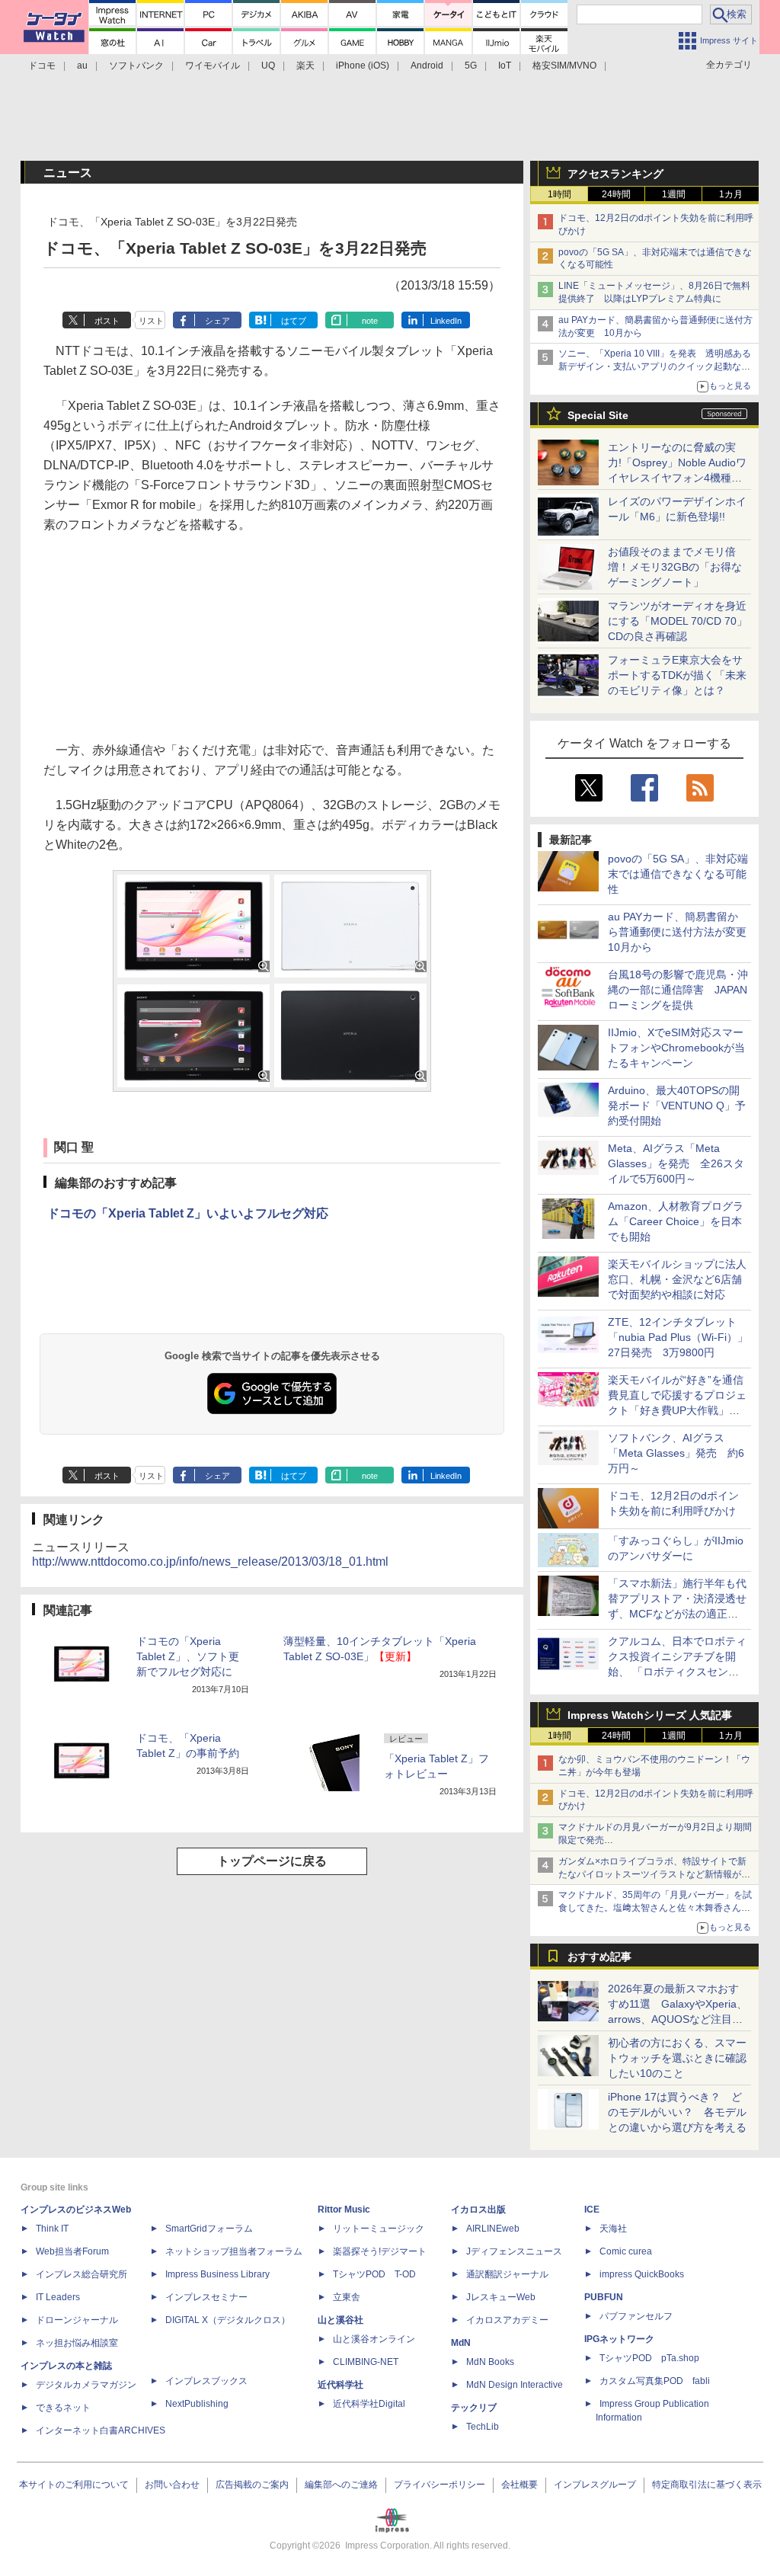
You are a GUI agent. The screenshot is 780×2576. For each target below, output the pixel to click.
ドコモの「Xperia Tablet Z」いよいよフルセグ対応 (188, 1213)
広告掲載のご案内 (252, 2485)
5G (471, 66)
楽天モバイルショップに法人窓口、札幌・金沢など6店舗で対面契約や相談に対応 (677, 1279)
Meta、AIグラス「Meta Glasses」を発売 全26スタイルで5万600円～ (676, 1163)
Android (427, 66)
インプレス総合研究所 (82, 2274)
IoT (505, 66)
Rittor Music (344, 2210)
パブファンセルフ (636, 2316)
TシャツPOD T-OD (374, 2274)
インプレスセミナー (206, 2297)
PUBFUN (604, 2297)
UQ (268, 66)
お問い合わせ (172, 2485)
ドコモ (42, 66)
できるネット (63, 2408)
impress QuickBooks (642, 2274)
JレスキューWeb (501, 2297)
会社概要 (519, 2485)
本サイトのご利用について (74, 2485)
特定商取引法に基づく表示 (707, 2485)
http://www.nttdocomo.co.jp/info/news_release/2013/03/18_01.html (210, 1562)
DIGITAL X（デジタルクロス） (228, 2320)
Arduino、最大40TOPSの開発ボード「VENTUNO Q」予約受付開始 (677, 1106)
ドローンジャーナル (77, 2320)
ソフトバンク (136, 66)
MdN (461, 2343)
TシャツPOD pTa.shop (649, 2358)
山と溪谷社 (340, 2320)
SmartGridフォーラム (209, 2229)
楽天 (305, 66)
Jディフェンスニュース (514, 2251)
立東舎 (347, 2297)
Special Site (598, 415)
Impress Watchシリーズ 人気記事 (650, 1715)
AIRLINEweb (493, 2229)
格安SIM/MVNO (564, 66)
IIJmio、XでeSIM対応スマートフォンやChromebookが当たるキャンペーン (676, 1048)
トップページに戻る (272, 1861)
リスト (151, 321)
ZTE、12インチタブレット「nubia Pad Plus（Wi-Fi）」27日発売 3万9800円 (678, 1337)
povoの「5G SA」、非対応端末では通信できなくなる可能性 (678, 874)
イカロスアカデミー (507, 2320)
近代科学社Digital (369, 2404)
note (370, 321)
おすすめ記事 (599, 1957)
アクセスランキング (615, 174)
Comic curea (626, 2251)
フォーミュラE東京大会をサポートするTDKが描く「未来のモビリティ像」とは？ (677, 675)
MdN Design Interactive (515, 2385)
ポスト (107, 321)
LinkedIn (446, 321)
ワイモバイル (213, 66)
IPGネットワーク (619, 2339)
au (82, 66)
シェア (217, 321)
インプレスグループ (595, 2485)
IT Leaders (58, 2297)
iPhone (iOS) (363, 66)
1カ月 (731, 194)
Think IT (52, 2229)
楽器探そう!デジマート (380, 2251)
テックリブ (474, 2408)
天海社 (613, 2229)
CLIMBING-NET (366, 2362)
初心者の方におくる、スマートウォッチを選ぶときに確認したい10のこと (677, 2058)
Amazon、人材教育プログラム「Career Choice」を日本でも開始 (676, 1221)
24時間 (616, 194)
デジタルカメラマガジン (86, 2385)
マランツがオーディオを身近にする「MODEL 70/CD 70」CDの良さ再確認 (678, 621)
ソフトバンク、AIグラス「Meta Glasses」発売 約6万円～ (676, 1453)
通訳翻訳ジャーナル (507, 2274)
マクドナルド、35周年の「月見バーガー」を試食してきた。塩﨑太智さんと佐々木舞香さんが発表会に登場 (655, 1908)
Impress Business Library (217, 2274)
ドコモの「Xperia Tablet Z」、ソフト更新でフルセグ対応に (188, 1656)
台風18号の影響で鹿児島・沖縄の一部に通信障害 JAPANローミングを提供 (678, 990)
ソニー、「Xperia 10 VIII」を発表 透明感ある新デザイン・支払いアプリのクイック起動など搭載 (655, 366)
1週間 (674, 194)
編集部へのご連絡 (341, 2485)
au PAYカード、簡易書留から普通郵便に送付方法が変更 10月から (682, 932)
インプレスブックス (206, 2381)
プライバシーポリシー (440, 2485)
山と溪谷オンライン (374, 2339)
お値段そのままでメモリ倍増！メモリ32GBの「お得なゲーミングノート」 (675, 567)
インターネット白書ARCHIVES (101, 2430)
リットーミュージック (379, 2229)
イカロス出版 (478, 2210)
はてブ (294, 321)
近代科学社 (340, 2385)
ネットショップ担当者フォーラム (234, 2251)
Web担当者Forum (72, 2251)
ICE (592, 2210)
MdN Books (490, 2362)
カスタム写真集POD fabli (655, 2381)
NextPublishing (197, 2404)
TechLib (483, 2427)
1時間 (559, 194)
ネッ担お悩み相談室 (77, 2343)
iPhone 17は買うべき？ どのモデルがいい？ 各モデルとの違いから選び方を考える (677, 2112)
